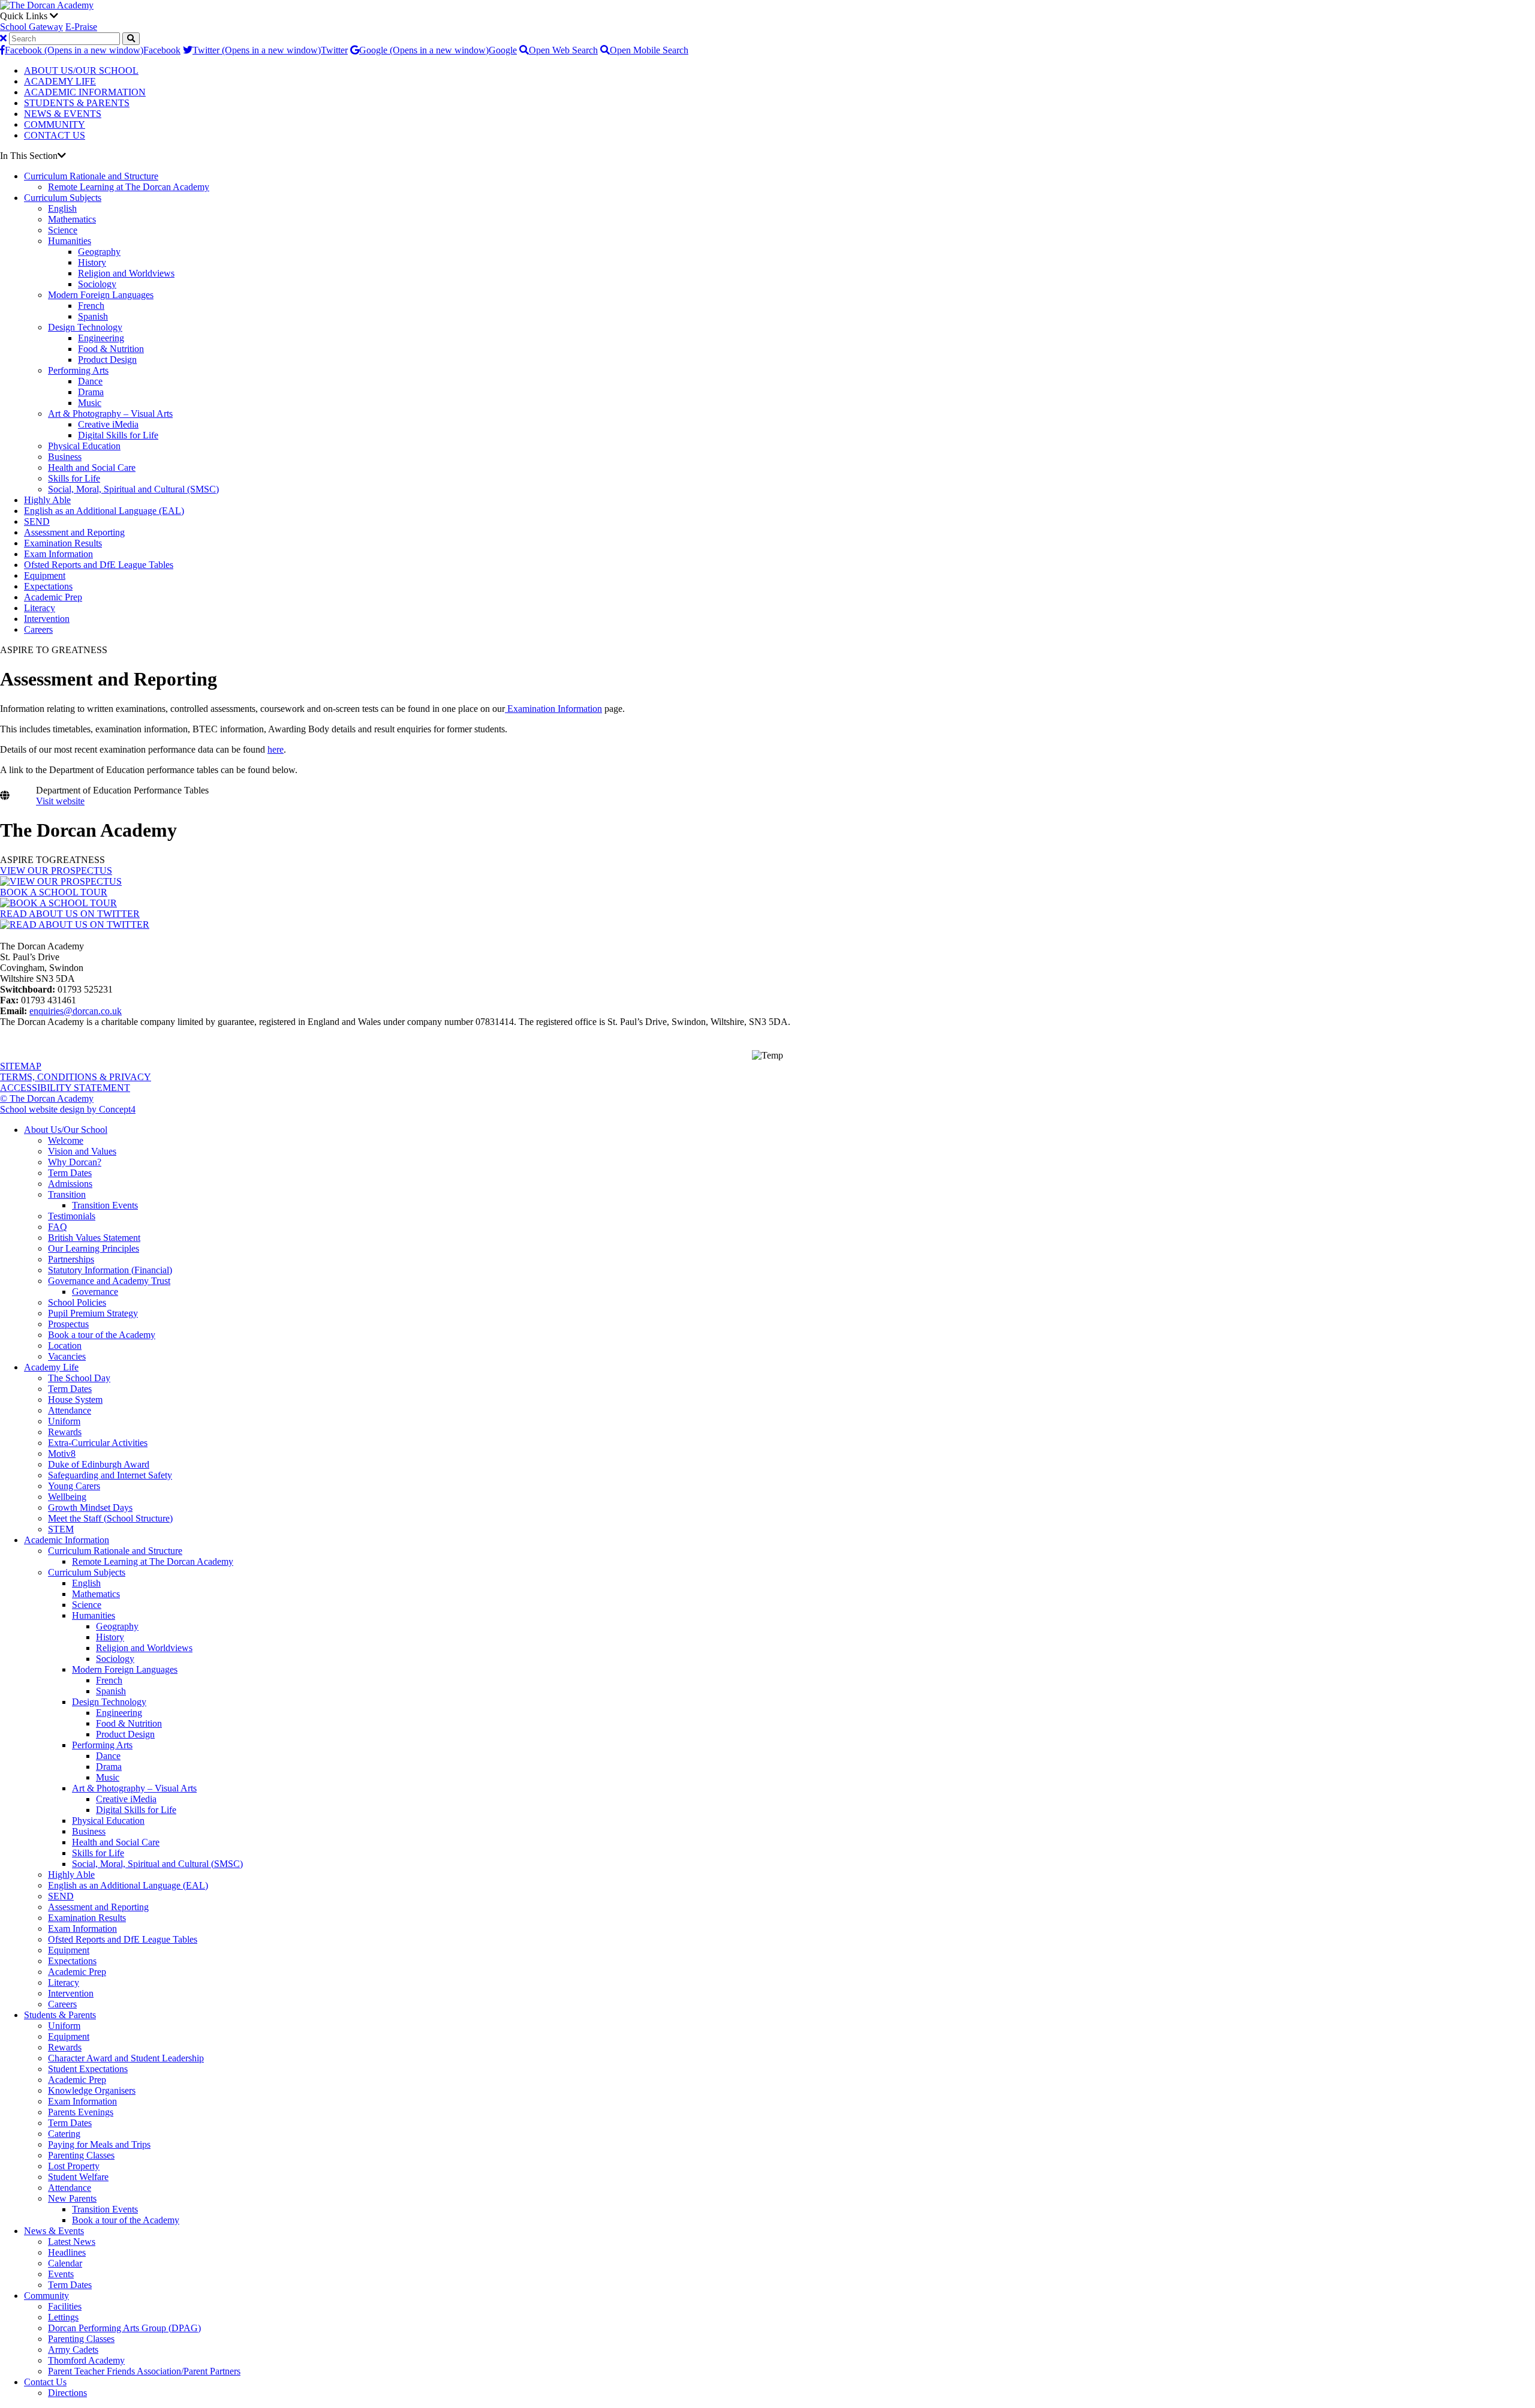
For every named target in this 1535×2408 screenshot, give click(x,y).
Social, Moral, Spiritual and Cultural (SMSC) (133, 489)
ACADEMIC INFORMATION (85, 92)
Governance (95, 1292)
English (62, 208)
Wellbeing (67, 1497)
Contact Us (45, 2382)
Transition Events (105, 1205)
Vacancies (67, 1356)
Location (65, 1346)
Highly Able (47, 500)
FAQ (58, 1227)
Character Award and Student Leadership (126, 2058)
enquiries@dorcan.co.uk (76, 1011)
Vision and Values (82, 1151)
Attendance (70, 1410)
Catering (64, 2134)
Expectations (48, 586)
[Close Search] (3, 38)
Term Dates (70, 1173)
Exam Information (58, 554)
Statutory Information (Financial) (110, 1270)
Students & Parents (60, 2015)
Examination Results (63, 543)
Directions (67, 2393)
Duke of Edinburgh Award (99, 1464)
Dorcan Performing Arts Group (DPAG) (124, 2328)
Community (46, 2296)
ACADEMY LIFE (60, 81)
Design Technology (85, 327)
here (276, 749)
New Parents (72, 2198)
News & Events (54, 2231)
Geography (99, 252)
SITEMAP (21, 1066)
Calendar (65, 2263)
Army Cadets (73, 2350)
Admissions (70, 1184)
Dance (90, 381)
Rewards (65, 1432)
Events (61, 2274)
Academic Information (67, 1540)
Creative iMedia (108, 424)
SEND (37, 521)
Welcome (66, 1140)
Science (63, 230)
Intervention (47, 619)
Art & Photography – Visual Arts (110, 414)
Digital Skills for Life (118, 435)
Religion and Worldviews (126, 273)
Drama (91, 392)
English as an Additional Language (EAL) (104, 511)
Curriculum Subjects (63, 198)
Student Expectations (88, 2069)
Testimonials (72, 1216)
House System (75, 1400)
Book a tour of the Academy (102, 1335)
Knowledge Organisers (92, 2090)
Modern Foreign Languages (101, 295)
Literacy (40, 608)
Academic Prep (53, 597)
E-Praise (81, 27)
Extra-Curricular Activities (98, 1443)
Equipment (45, 575)
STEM (61, 1529)
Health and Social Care (92, 468)
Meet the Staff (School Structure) (110, 1518)
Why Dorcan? (75, 1162)
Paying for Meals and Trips (99, 2144)
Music (90, 403)
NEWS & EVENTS (63, 114)
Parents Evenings (81, 2112)
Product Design (107, 360)
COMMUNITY (55, 124)
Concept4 (117, 1109)
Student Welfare (78, 2177)
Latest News (72, 2242)
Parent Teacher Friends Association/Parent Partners (144, 2371)
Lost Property (74, 2166)
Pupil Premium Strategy (93, 1313)
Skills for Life (74, 478)
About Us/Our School (66, 1130)
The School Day (79, 1378)
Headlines (67, 2252)
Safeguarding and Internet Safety (110, 1475)
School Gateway (31, 27)
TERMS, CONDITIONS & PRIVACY (76, 1077)
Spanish (93, 316)
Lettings (63, 2317)
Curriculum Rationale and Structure (91, 176)
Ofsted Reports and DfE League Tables (99, 565)
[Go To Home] (47, 5)
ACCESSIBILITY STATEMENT (65, 1088)
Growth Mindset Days (90, 1507)
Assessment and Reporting (74, 532)
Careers (38, 629)
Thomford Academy (86, 2360)
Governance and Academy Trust (109, 1281)
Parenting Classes (81, 2155)
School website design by (49, 1109)
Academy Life (51, 1367)
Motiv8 (62, 1453)
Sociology (97, 284)
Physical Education (84, 446)
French (91, 306)
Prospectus (68, 1324)
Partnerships (71, 1259)
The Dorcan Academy (88, 830)
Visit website (60, 801)
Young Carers (74, 1486)
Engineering (101, 338)
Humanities (70, 241)
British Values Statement (94, 1238)
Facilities (65, 2306)
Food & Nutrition (111, 349)
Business (65, 457)
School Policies (77, 1302)
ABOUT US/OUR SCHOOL (81, 70)
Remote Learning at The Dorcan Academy (129, 187)
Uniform (64, 1421)
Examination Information (553, 709)
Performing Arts (78, 370)
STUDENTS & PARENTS (77, 103)
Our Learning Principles (94, 1248)
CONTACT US (55, 135)
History (92, 262)
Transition (67, 1194)
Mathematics (72, 219)
